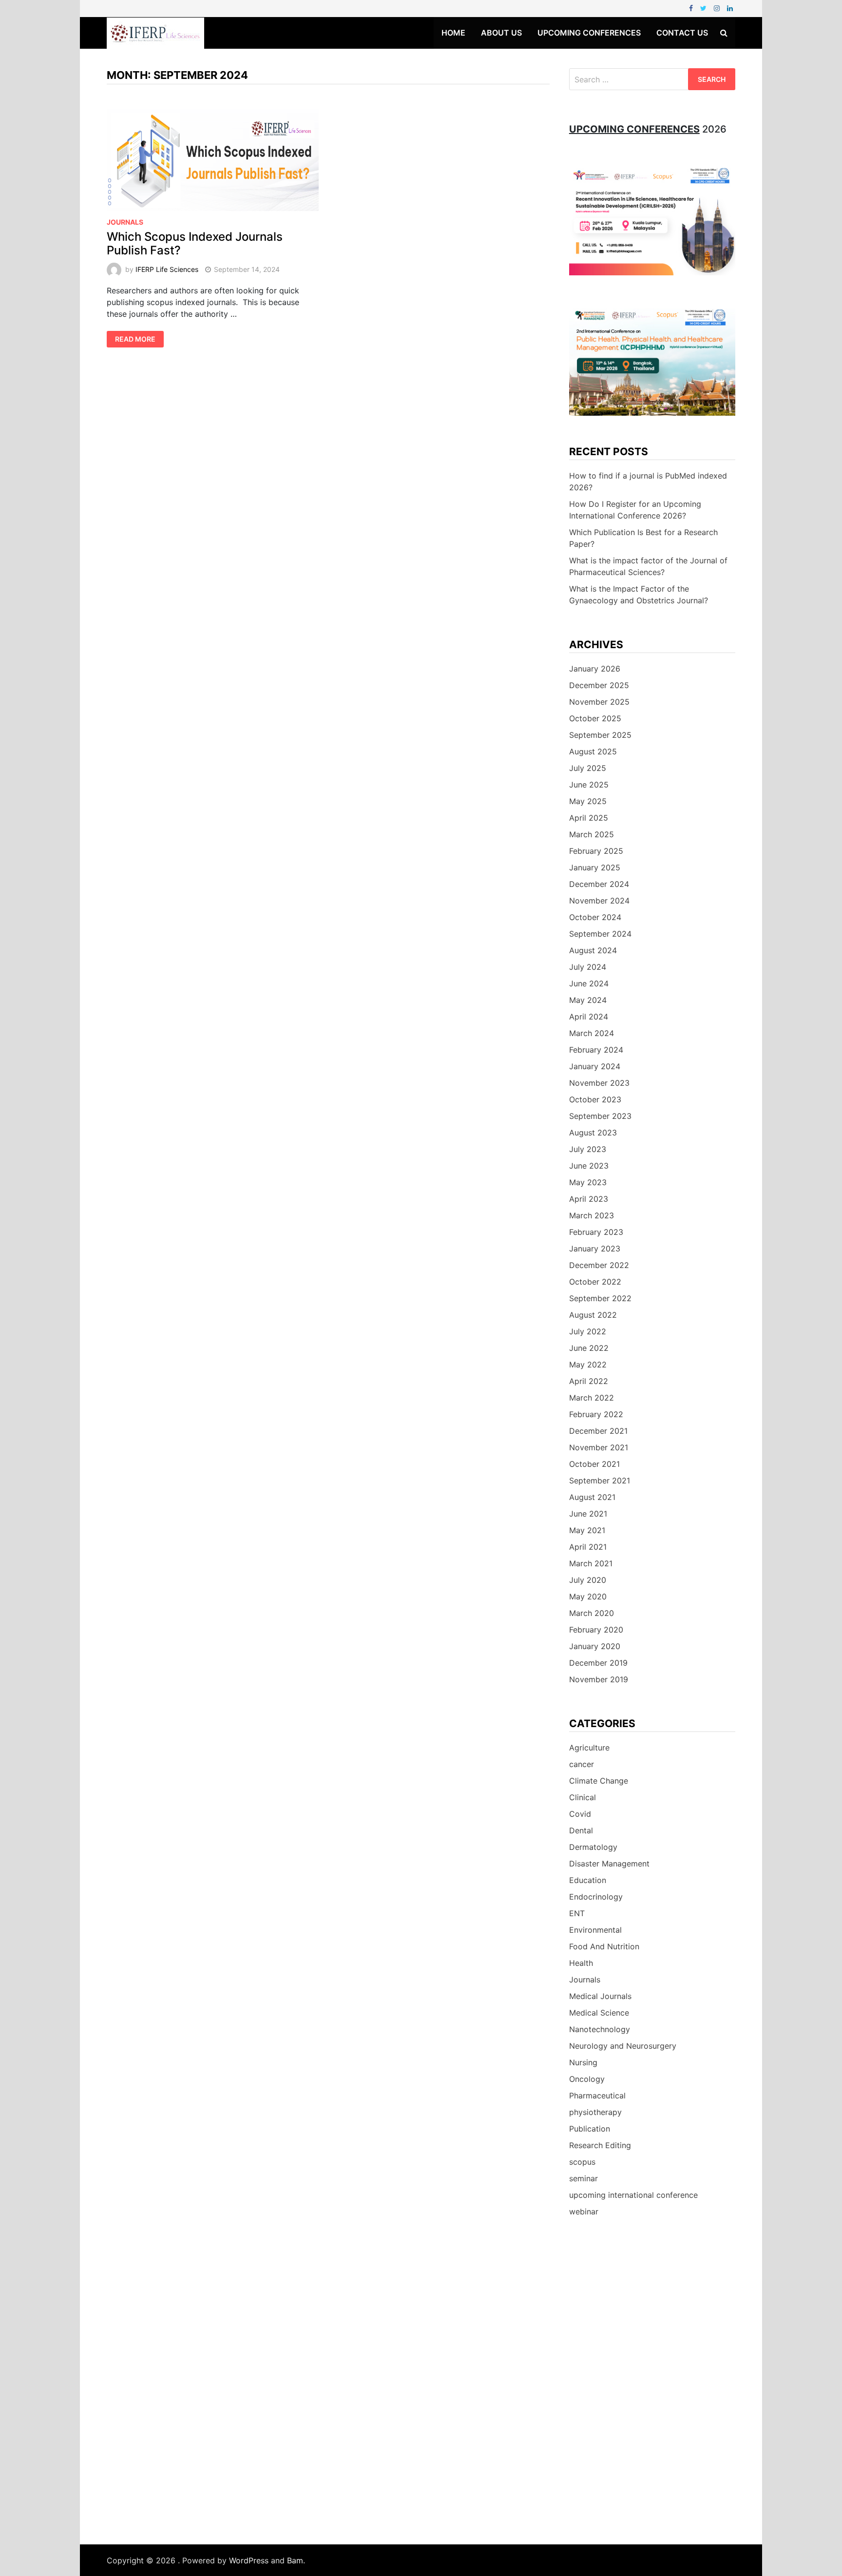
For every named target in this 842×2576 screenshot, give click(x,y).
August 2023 (593, 1133)
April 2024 (589, 1017)
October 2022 (595, 1282)
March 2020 (592, 1613)
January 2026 (595, 669)
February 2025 (596, 851)
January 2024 (595, 1066)
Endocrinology (596, 1897)
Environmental (595, 1930)
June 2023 (589, 1166)
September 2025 (600, 735)
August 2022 (593, 1315)
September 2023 (600, 1116)
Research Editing (600, 2145)
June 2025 (589, 785)
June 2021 (588, 1514)
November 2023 (599, 1083)
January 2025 (595, 867)
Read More (135, 339)
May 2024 (588, 1000)
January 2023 (595, 1249)
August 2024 (593, 950)
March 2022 (592, 1398)
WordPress (249, 2560)
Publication (590, 2129)
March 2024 (592, 1033)
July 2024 (588, 967)
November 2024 (599, 901)
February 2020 (596, 1630)
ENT (577, 1913)
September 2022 (600, 1298)
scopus (582, 2162)
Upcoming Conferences (589, 33)
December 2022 (599, 1265)
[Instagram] (718, 8)
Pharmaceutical (597, 2095)
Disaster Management (609, 1864)
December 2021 (598, 1431)
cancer (582, 1764)
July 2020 (588, 1580)
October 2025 (595, 718)
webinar (584, 2211)
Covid (580, 1814)
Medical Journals (600, 1996)
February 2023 (596, 1232)
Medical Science (599, 2013)
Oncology (587, 2079)
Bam (295, 2560)
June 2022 (589, 1348)
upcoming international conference (633, 2195)
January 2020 (595, 1646)
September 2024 (600, 934)
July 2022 (588, 1331)
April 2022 (589, 1381)
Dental (581, 1830)
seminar (584, 2178)
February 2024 (596, 1050)
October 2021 (594, 1464)
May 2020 (588, 1596)
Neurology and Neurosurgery (623, 2046)
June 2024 (589, 983)
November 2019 (599, 1679)
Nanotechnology (600, 2029)
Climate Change (599, 1781)
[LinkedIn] (730, 8)
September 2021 (600, 1480)
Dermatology (593, 1847)
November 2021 (599, 1447)
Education (588, 1880)
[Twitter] (705, 8)
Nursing (583, 2062)
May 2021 (587, 1530)
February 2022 (596, 1414)
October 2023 (595, 1099)
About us (501, 33)
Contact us (682, 33)
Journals (125, 222)
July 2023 (588, 1149)
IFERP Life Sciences (167, 269)
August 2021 (592, 1497)
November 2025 (599, 702)
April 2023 (589, 1199)
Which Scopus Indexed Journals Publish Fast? (195, 244)
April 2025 (589, 818)
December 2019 (598, 1663)
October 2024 (595, 917)
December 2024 (599, 884)
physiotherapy (595, 2112)
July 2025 (588, 768)
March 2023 (592, 1215)
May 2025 (588, 801)
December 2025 (599, 685)
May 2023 (588, 1182)
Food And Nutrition (604, 1946)
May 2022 (588, 1365)
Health (581, 1963)
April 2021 (588, 1547)
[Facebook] (692, 8)
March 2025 (592, 834)
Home (453, 33)
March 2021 (591, 1563)
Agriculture (589, 1748)
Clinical (583, 1797)
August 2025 (593, 751)
